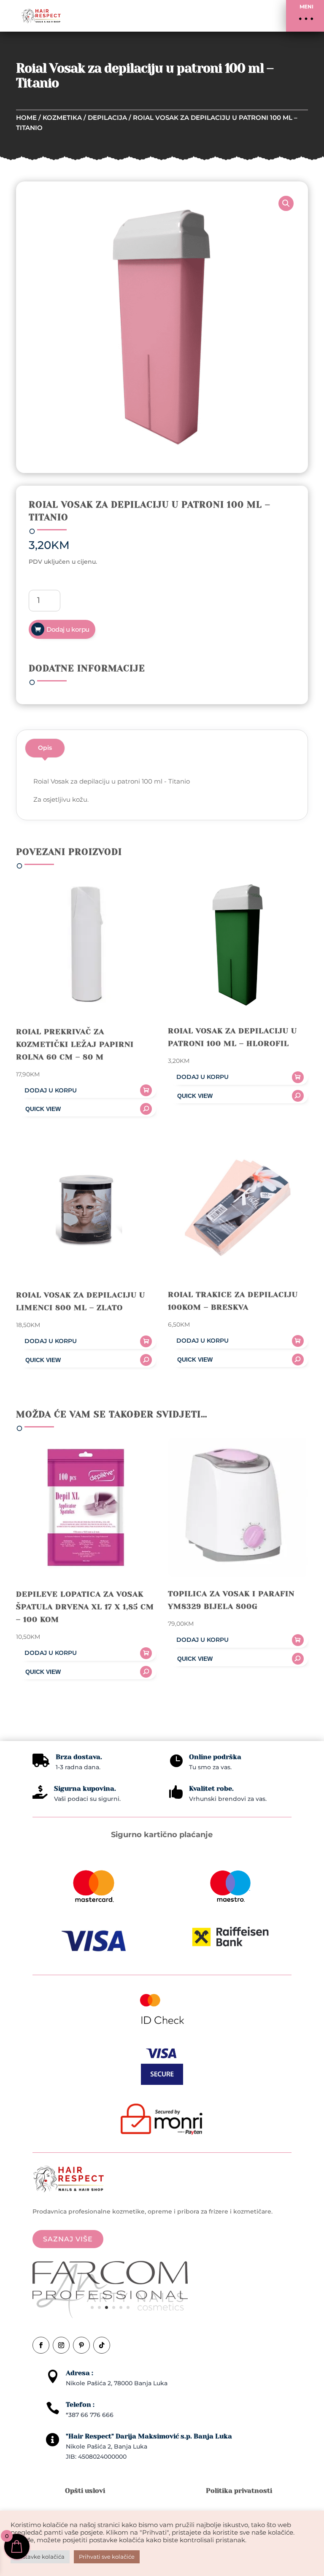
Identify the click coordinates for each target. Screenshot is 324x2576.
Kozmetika (62, 118)
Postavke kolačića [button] (40, 2557)
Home (26, 118)
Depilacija (107, 118)
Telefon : (80, 2404)
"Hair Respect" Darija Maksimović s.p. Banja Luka (149, 2436)
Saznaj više (68, 2239)
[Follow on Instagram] (61, 2345)
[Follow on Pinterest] (81, 2345)
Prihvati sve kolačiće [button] (107, 2557)
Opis (45, 748)
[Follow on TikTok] (102, 2345)
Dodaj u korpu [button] (51, 1090)
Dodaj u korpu (68, 629)
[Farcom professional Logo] (110, 2297)
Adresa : (80, 2373)
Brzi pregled (86, 1109)
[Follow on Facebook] (41, 2345)
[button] (305, 16)
